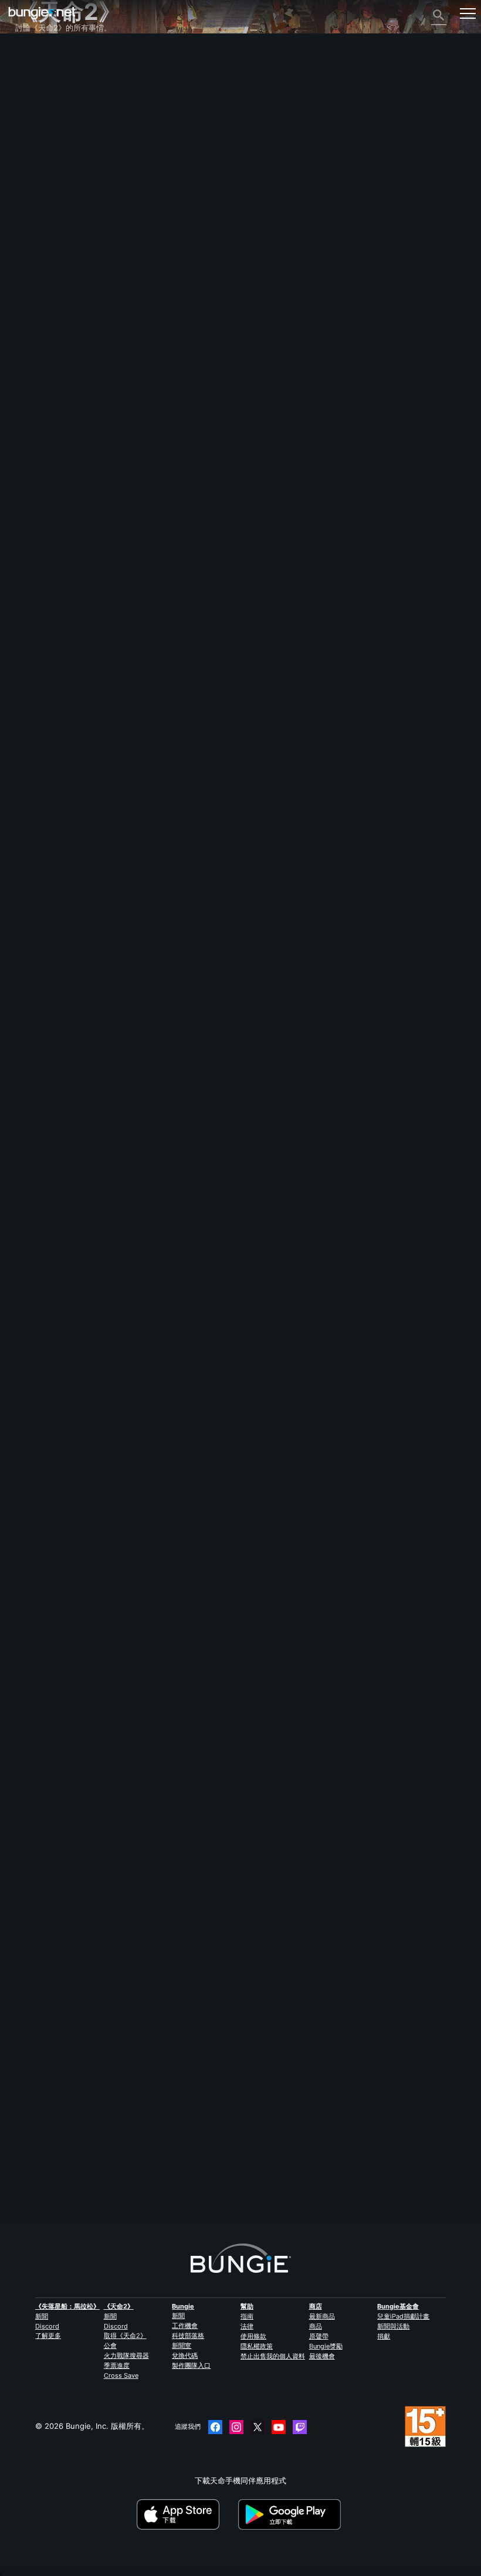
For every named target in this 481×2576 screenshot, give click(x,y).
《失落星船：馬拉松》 (67, 2306)
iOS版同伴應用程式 (55, 191)
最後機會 (322, 2356)
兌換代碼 (185, 2356)
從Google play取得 (292, 2514)
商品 (316, 2326)
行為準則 (35, 310)
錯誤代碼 (37, 128)
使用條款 (253, 2336)
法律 (247, 2326)
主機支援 (37, 223)
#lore (25, 1640)
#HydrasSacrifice (100, 1640)
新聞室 (182, 2346)
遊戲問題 (37, 159)
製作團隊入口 (191, 2365)
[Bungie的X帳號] (258, 2427)
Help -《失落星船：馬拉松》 (71, 286)
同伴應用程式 (45, 244)
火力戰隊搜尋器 (126, 2356)
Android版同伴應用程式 (63, 202)
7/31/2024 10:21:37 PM (103, 1701)
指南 (247, 2316)
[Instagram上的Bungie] (236, 2427)
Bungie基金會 (398, 2306)
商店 (316, 2306)
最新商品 (322, 2316)
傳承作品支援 (45, 233)
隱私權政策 (257, 2346)
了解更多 (48, 2336)
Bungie (183, 2306)
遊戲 (29, 107)
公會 (110, 2346)
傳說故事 (37, 96)
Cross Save (121, 2375)
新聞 (42, 2316)
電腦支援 (37, 212)
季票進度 (117, 2365)
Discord (47, 2326)
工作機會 (185, 2326)
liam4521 (31, 880)
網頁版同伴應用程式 (56, 181)
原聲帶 (319, 2336)
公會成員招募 (45, 254)
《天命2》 (39, 65)
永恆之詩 (37, 149)
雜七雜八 (37, 276)
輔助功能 (37, 170)
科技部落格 (188, 2336)
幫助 (29, 117)
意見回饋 (37, 75)
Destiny (42, 13)
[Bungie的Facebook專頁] (215, 2427)
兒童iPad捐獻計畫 (403, 2316)
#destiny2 (54, 1640)
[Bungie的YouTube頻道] (279, 2427)
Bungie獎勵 (326, 2346)
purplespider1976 (47, 2178)
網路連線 (37, 138)
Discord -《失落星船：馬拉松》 (77, 297)
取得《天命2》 (125, 2336)
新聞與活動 (393, 2326)
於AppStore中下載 (186, 2514)
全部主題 (37, 54)
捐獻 (384, 2336)
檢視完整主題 (38, 1679)
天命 (29, 265)
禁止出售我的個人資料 (273, 2356)
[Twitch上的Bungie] (300, 2427)
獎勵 (29, 86)
